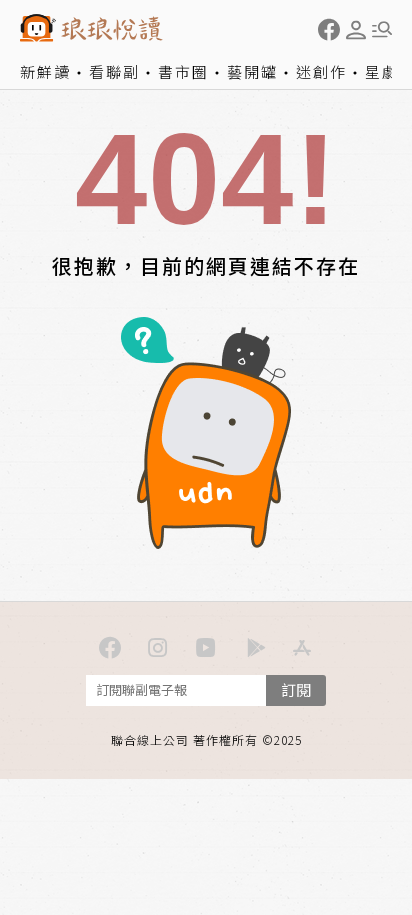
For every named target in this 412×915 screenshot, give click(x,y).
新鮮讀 (45, 71)
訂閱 (296, 689)
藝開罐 (252, 71)
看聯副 (114, 71)
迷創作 (321, 71)
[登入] (356, 30)
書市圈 (183, 71)
